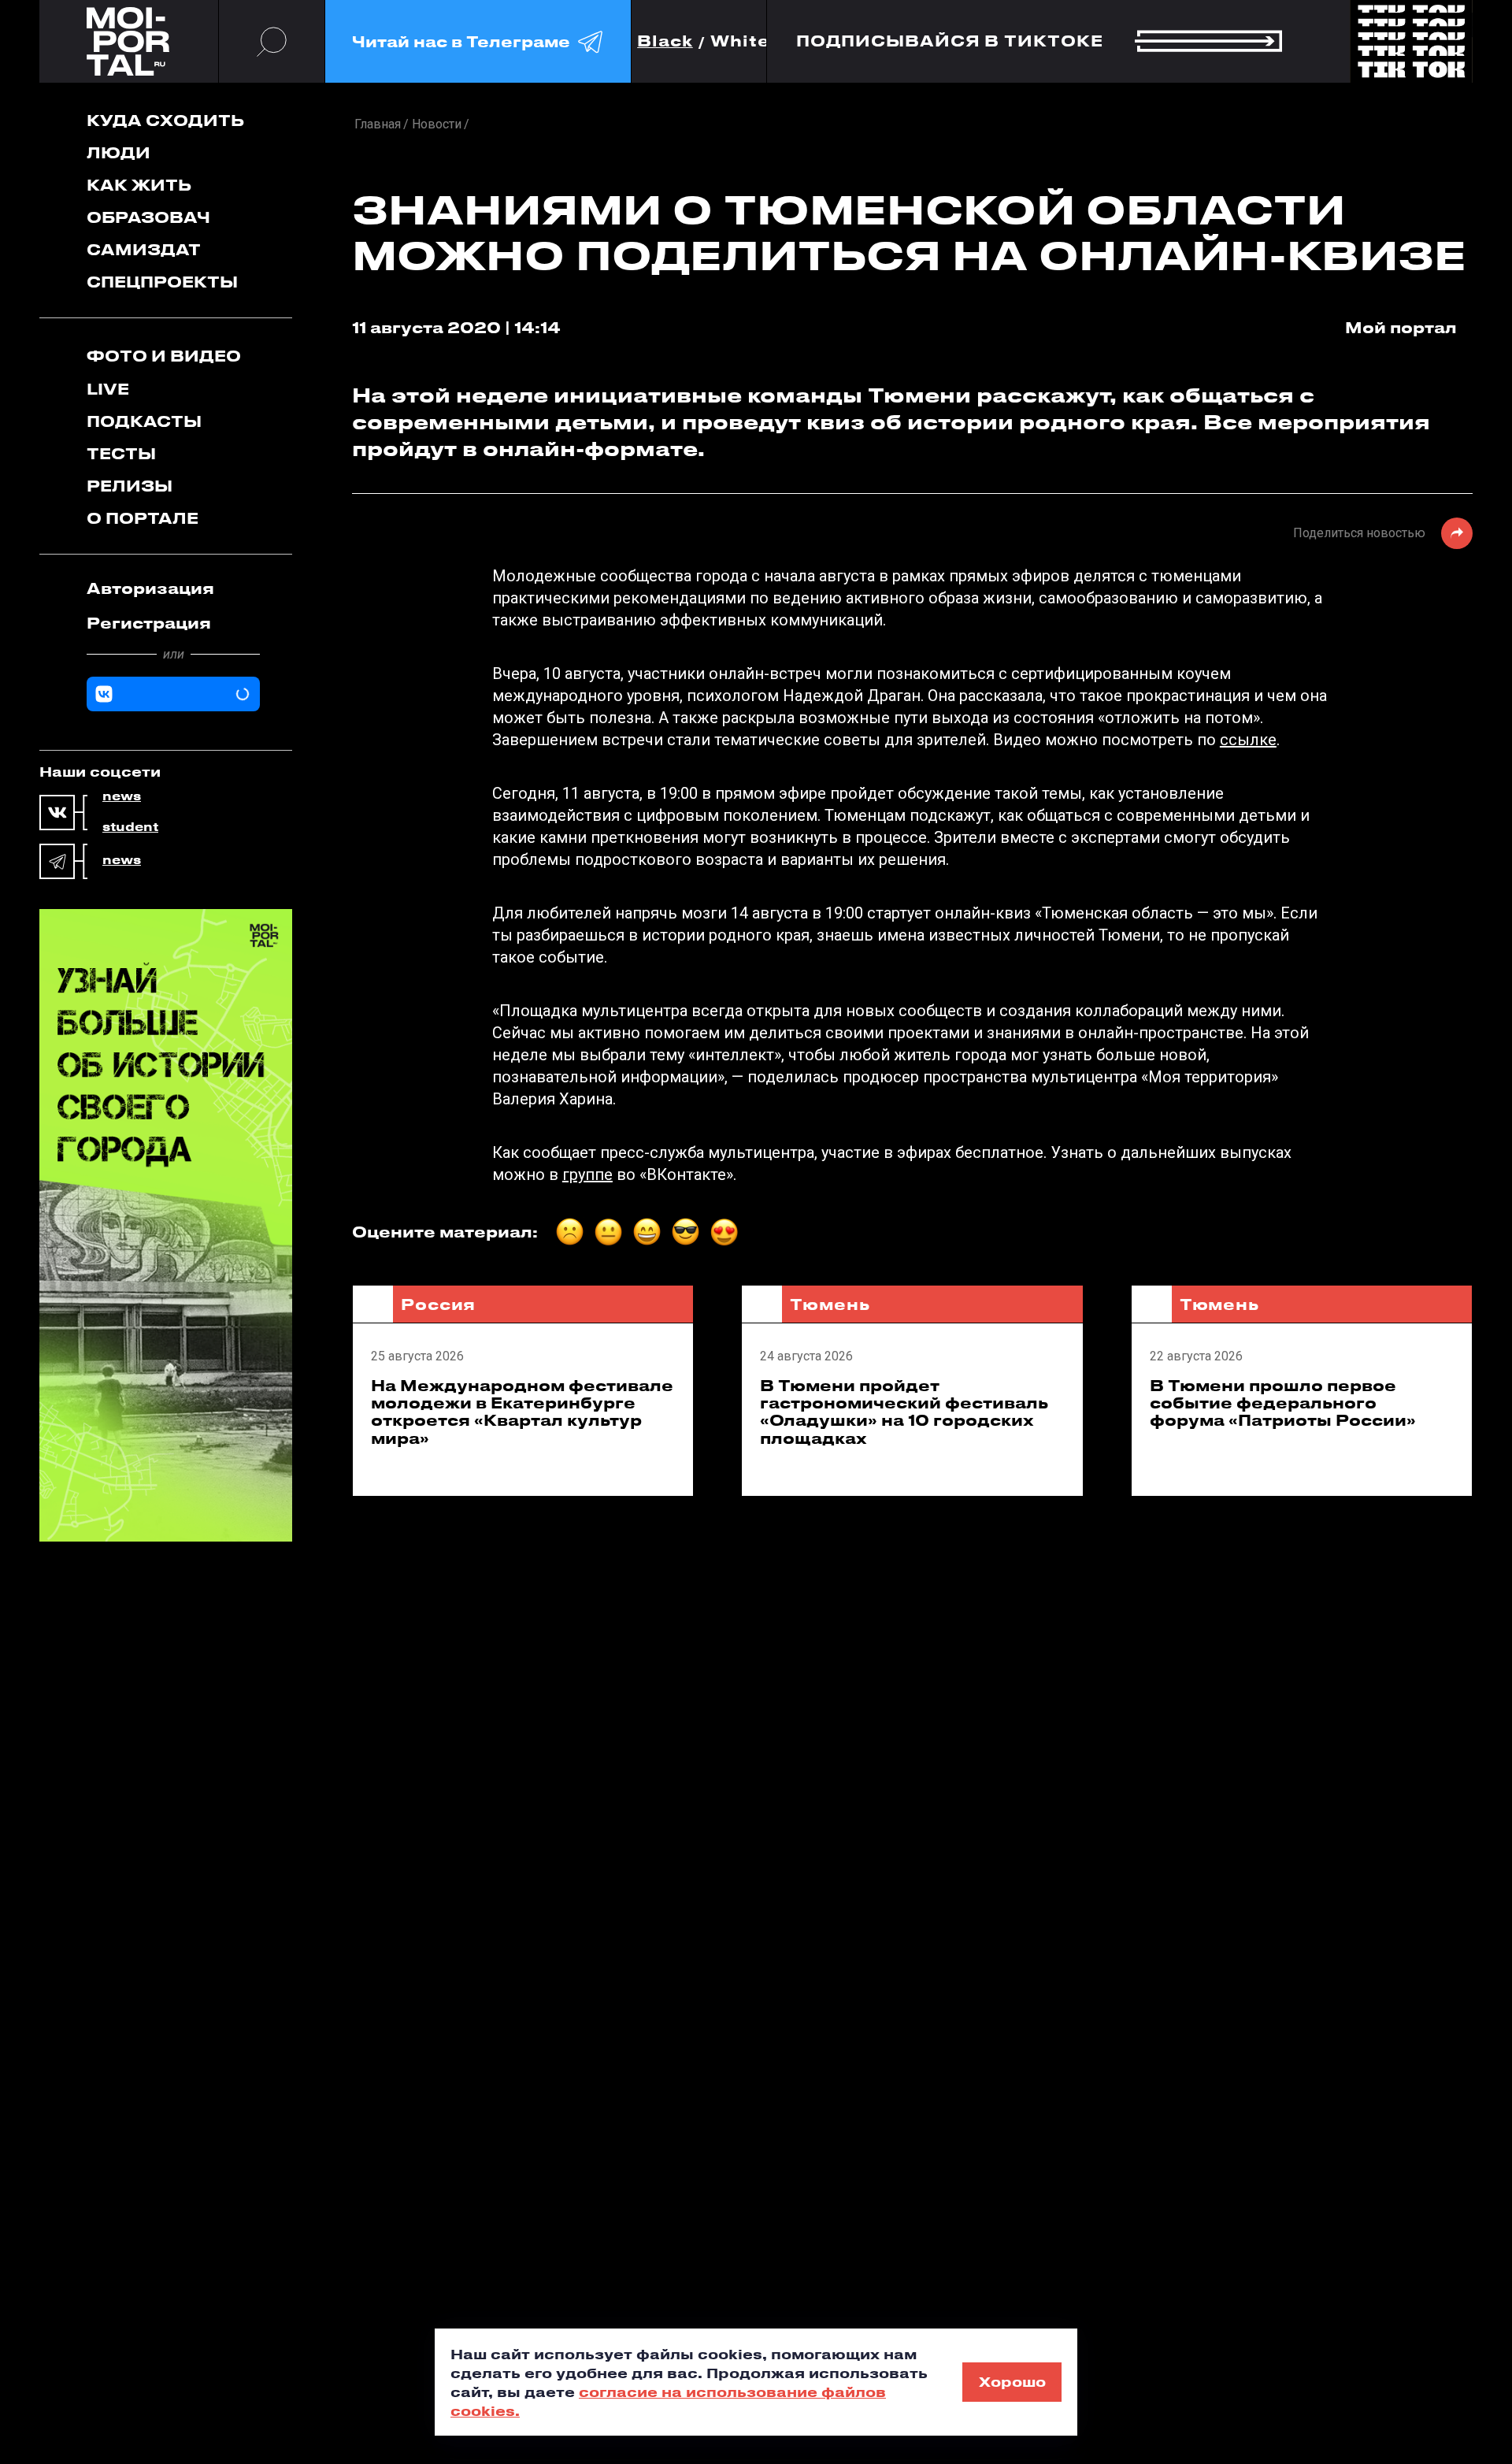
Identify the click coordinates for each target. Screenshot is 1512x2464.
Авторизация (150, 588)
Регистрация (149, 623)
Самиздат (144, 249)
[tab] (173, 588)
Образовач (148, 217)
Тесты (121, 453)
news (122, 796)
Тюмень (830, 1304)
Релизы (130, 486)
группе (587, 1174)
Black (665, 41)
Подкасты (144, 421)
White (740, 41)
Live (108, 389)
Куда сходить (165, 120)
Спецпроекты (162, 282)
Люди (119, 152)
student (130, 827)
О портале (143, 518)
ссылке (1248, 740)
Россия (438, 1304)
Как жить (139, 185)
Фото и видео (164, 356)
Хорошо (1012, 2381)
